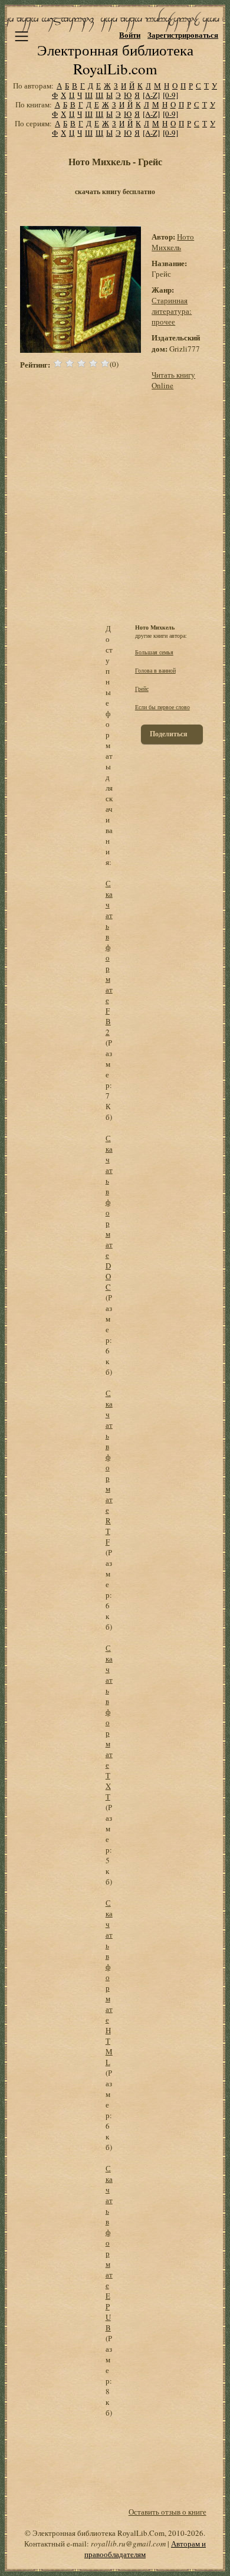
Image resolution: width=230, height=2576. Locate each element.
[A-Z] (151, 95)
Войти (130, 35)
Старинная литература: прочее (172, 311)
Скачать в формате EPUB (109, 2248)
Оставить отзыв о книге (167, 2512)
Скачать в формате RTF (109, 1467)
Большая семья (154, 652)
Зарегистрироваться (183, 35)
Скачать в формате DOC (109, 1212)
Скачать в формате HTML (109, 1982)
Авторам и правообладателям (145, 2549)
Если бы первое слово (162, 707)
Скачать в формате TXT (109, 1722)
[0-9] (170, 95)
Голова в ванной (155, 670)
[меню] (22, 36)
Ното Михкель (173, 242)
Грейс (142, 689)
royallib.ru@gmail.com (128, 2544)
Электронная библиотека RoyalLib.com (115, 59)
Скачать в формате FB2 (109, 958)
